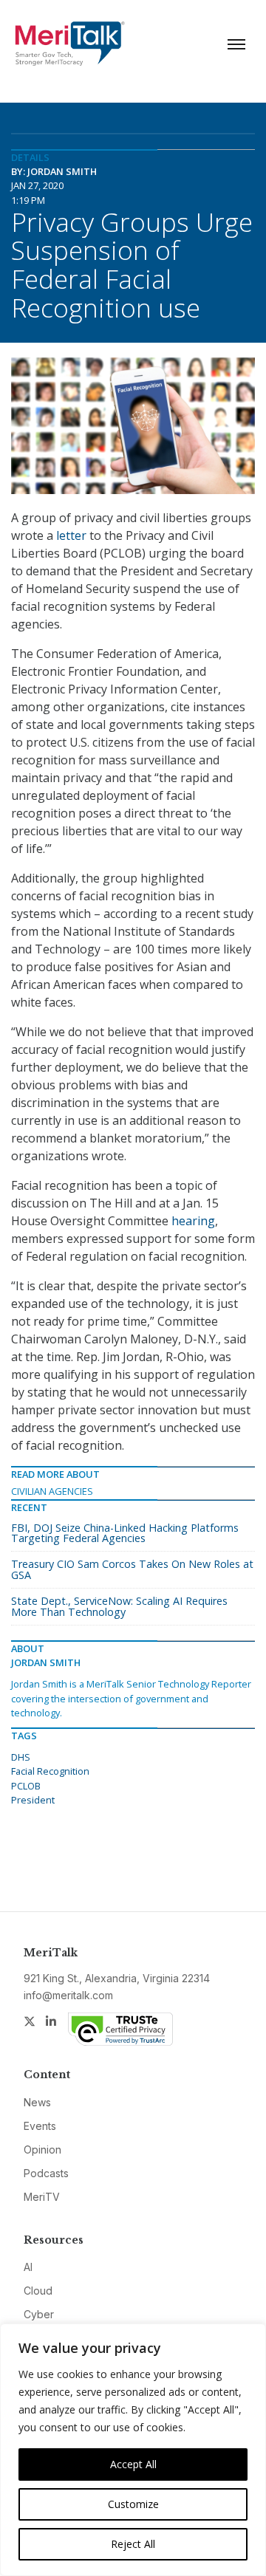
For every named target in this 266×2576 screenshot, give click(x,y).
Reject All (133, 2544)
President (33, 1800)
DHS (21, 1757)
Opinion (42, 2149)
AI (28, 2267)
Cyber (39, 2314)
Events (40, 2126)
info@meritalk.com (68, 1995)
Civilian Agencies (52, 1491)
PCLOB (26, 1786)
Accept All (133, 2464)
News (37, 2102)
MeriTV (42, 2197)
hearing (193, 1221)
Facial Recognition (50, 1771)
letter (71, 535)
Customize (133, 2504)
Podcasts (46, 2173)
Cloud (38, 2291)
